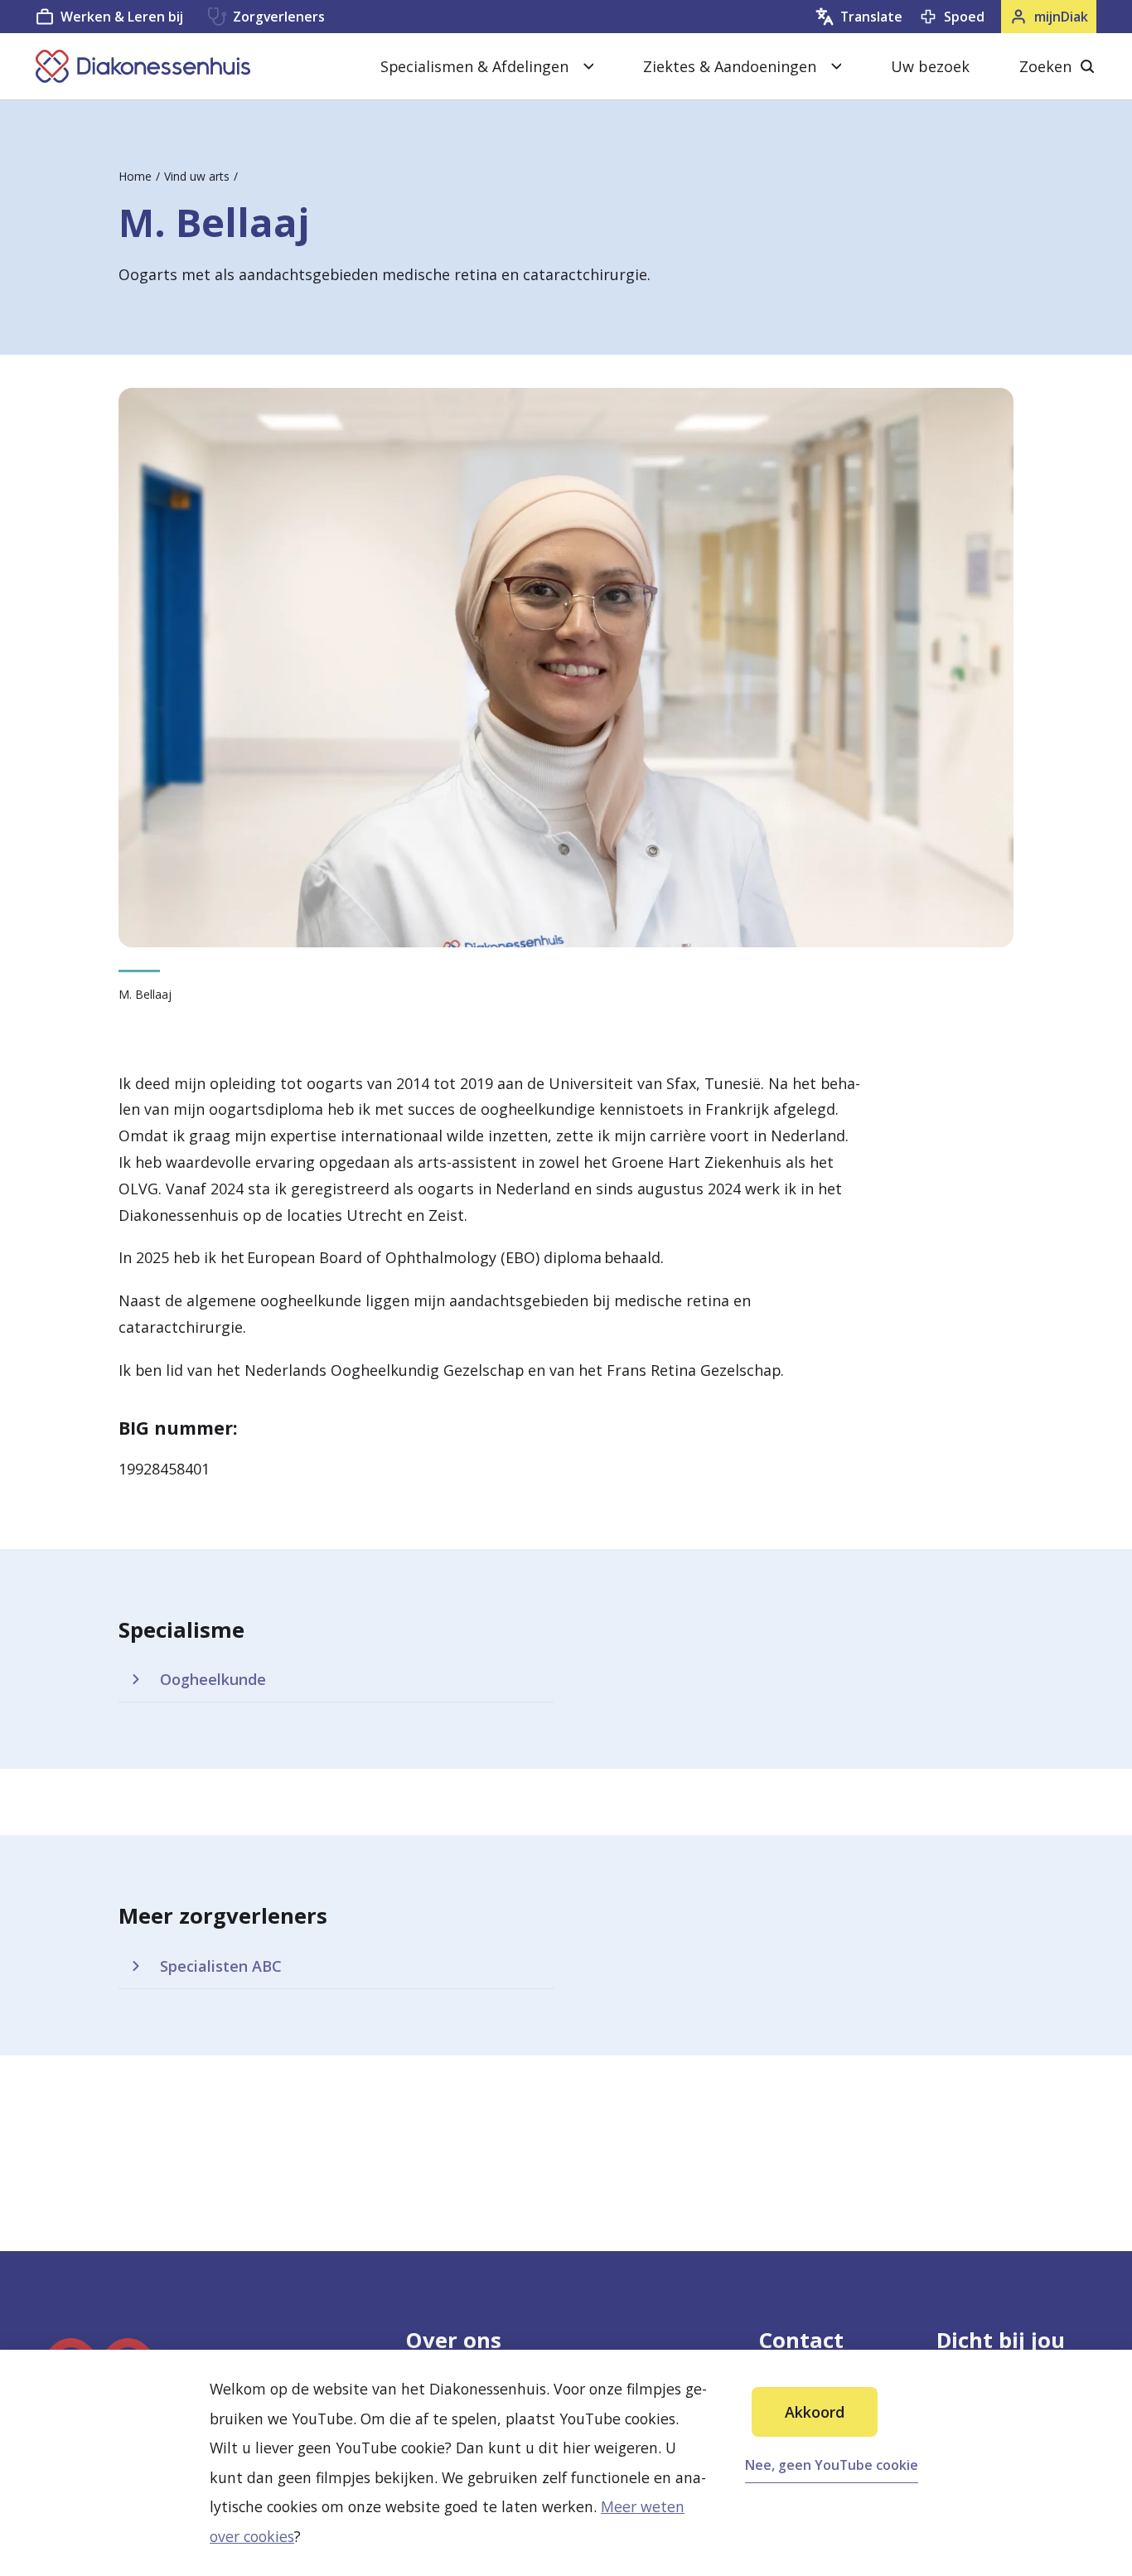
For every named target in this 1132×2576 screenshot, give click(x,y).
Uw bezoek (930, 66)
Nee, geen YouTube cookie (832, 2465)
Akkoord (815, 2412)
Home (135, 176)
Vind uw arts (197, 176)
